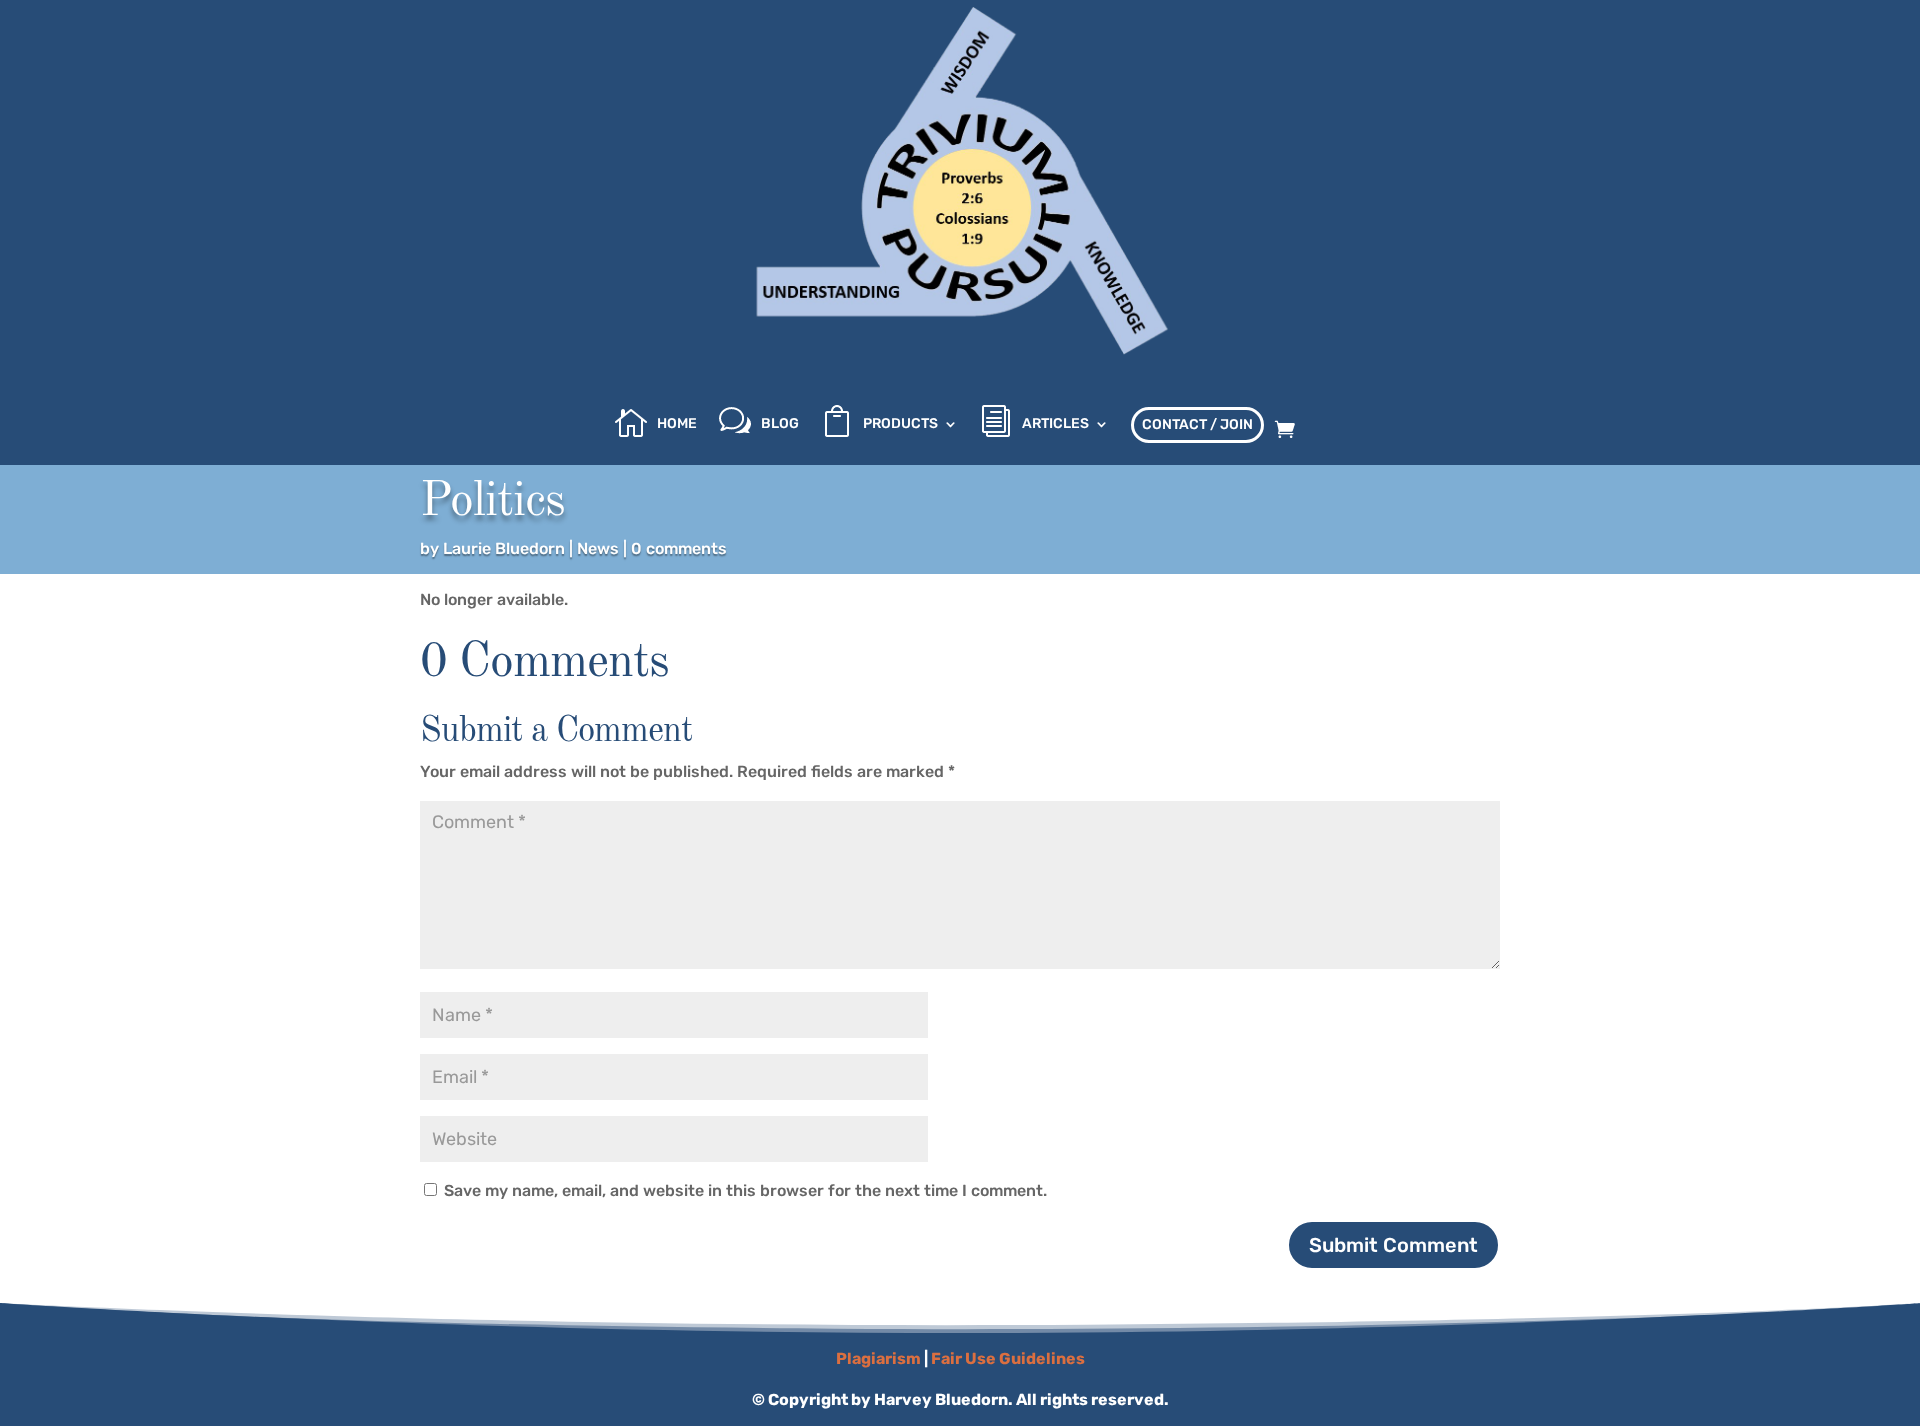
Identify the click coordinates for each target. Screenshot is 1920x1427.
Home (677, 424)
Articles (1055, 424)
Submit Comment (1393, 1245)
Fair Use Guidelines (1008, 1358)
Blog (780, 424)
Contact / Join (1197, 424)
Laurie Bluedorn (504, 548)
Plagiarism (878, 1358)
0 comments (679, 548)
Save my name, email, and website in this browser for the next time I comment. (745, 1190)
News (598, 548)
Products (900, 424)
